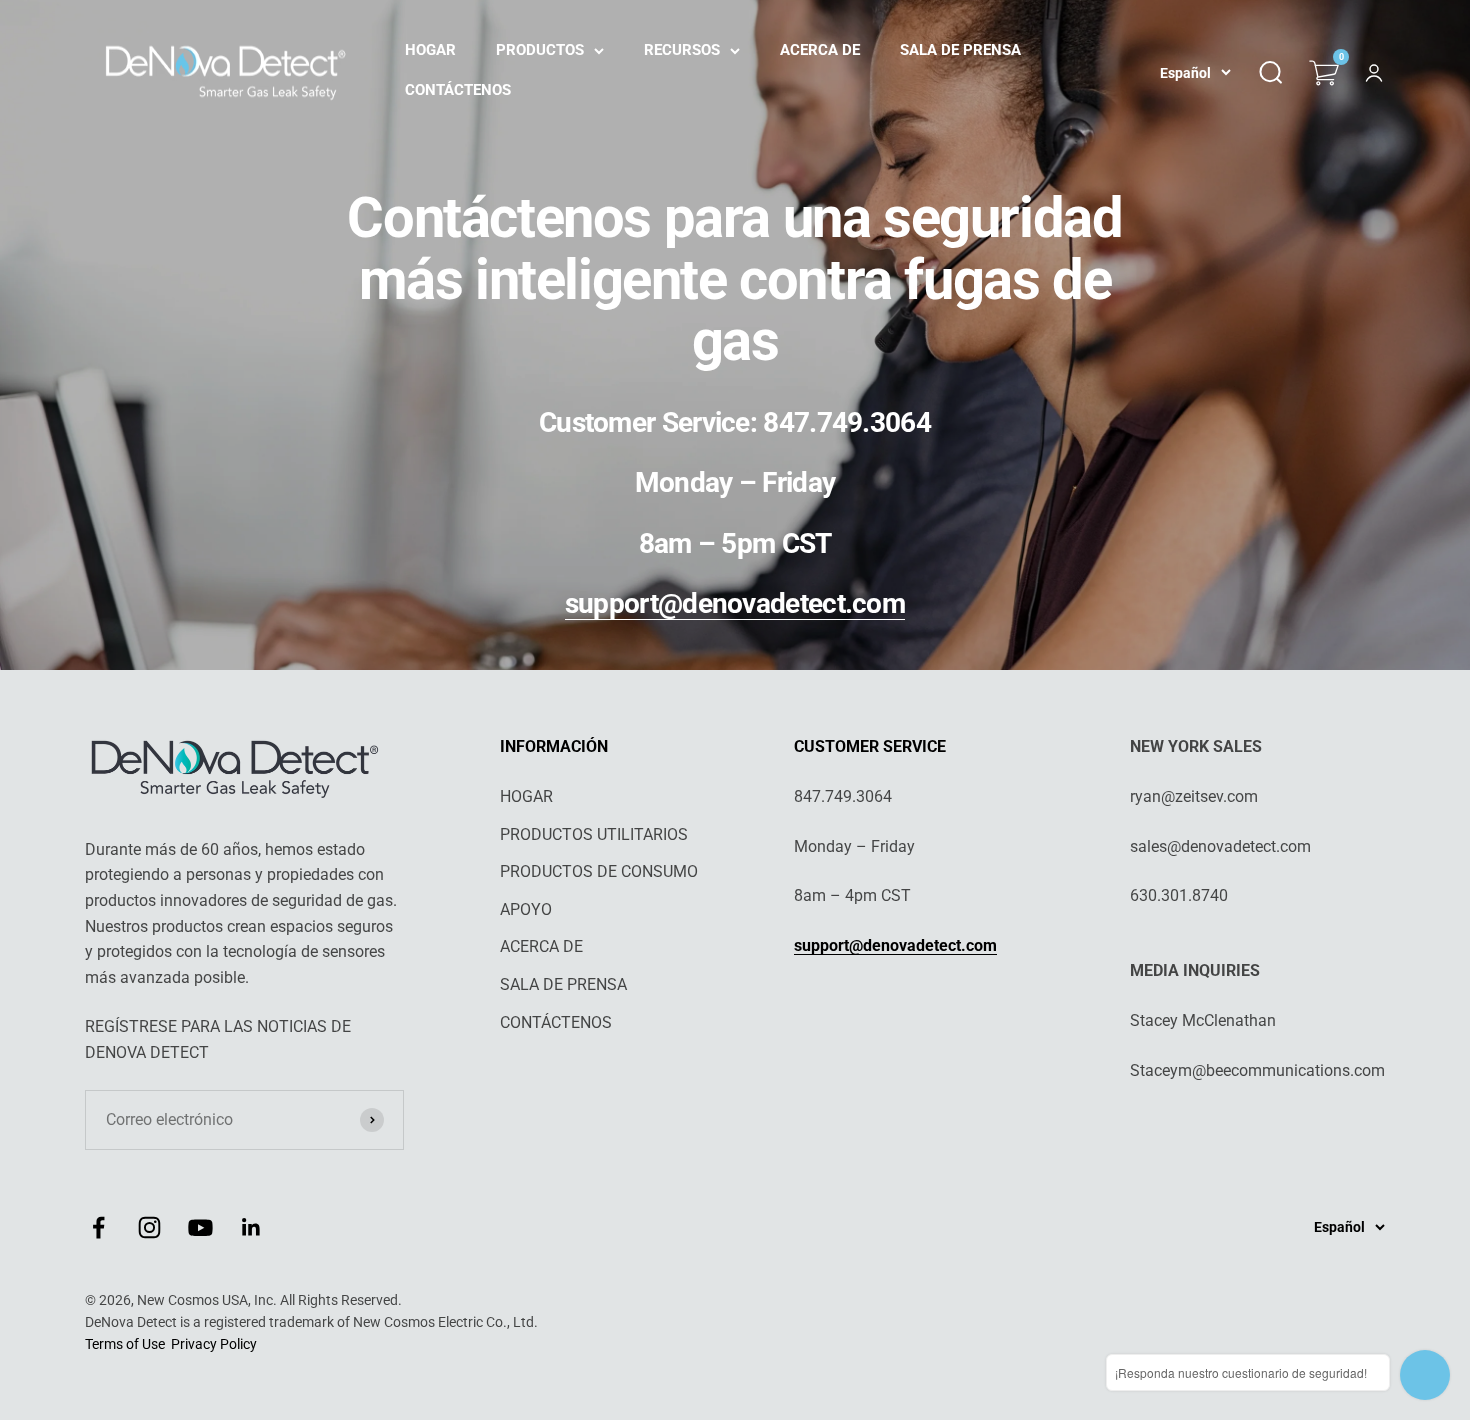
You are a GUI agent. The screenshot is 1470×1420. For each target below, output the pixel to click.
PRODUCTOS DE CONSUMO (599, 871)
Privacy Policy (214, 1344)
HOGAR (430, 50)
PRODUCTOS (540, 50)
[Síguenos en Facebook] (98, 1227)
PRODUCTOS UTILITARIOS (594, 834)
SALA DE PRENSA (960, 50)
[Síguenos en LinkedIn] (251, 1227)
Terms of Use (125, 1344)
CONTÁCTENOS (458, 90)
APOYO (526, 909)
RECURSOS (682, 50)
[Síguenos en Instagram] (149, 1227)
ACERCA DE (820, 50)
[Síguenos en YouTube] (200, 1227)
